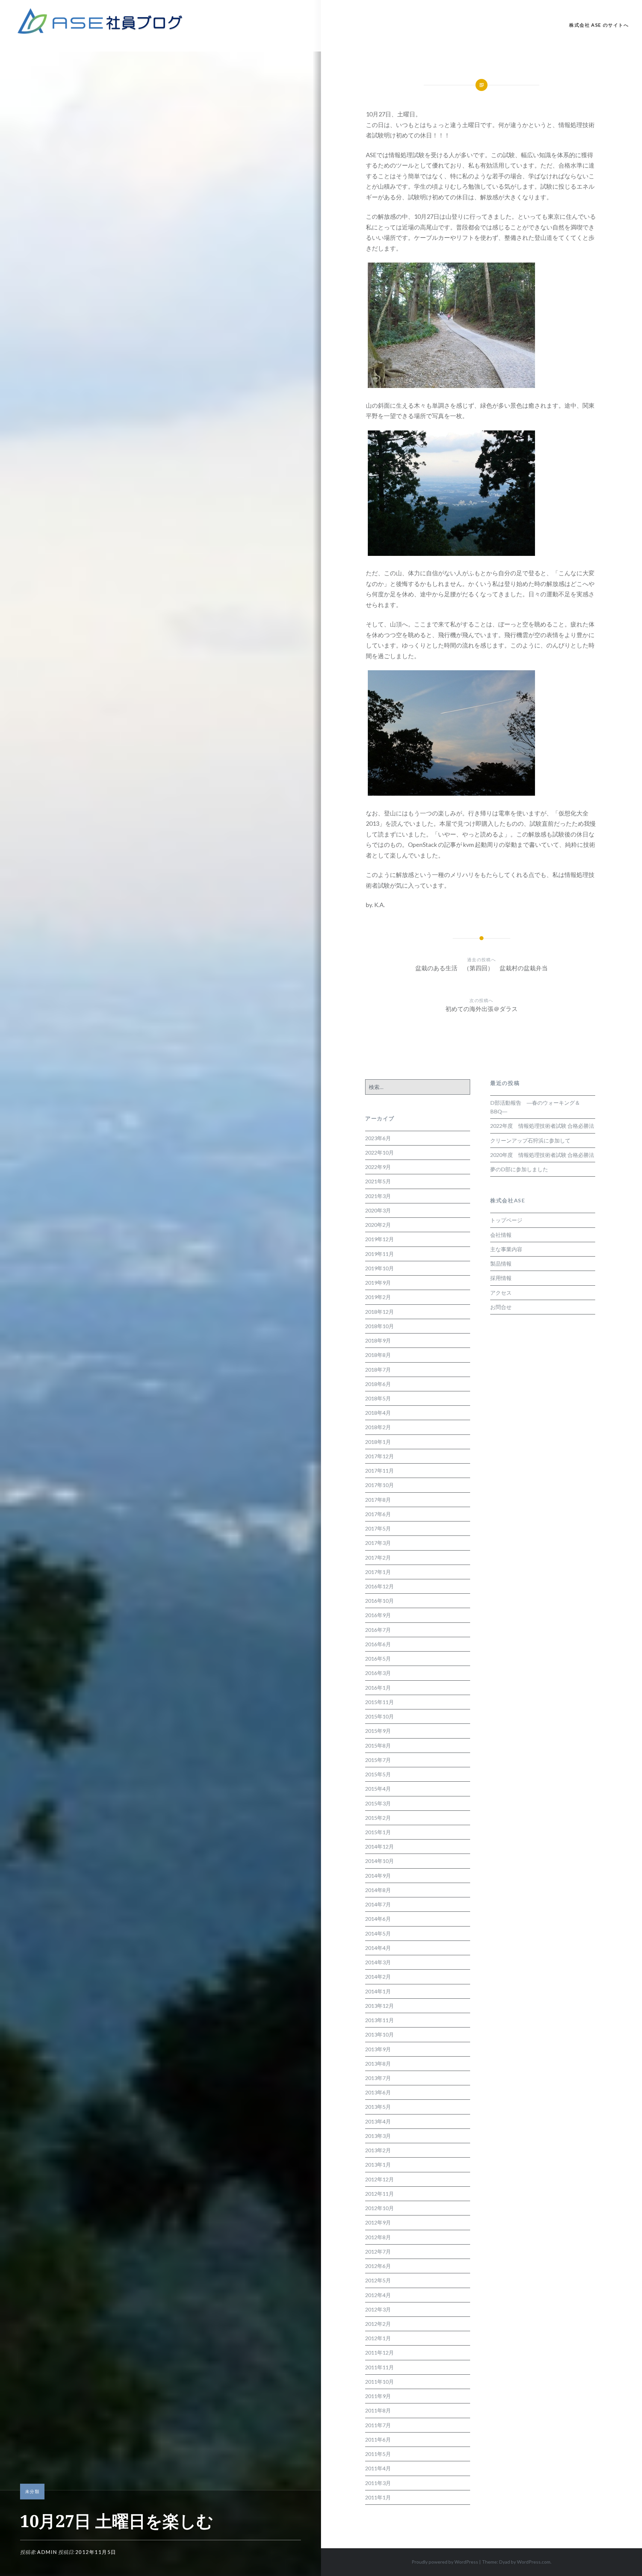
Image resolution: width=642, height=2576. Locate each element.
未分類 (32, 2491)
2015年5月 (378, 1774)
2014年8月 (378, 1890)
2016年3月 (378, 1673)
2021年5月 (378, 1181)
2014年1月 (378, 1991)
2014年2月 (378, 1976)
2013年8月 (378, 2063)
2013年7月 (378, 2078)
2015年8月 (378, 1745)
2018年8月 (378, 1355)
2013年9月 (378, 2049)
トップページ (506, 1220)
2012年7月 (378, 2251)
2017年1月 (378, 1572)
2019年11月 (380, 1254)
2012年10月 (380, 2208)
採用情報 (501, 1278)
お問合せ (501, 1307)
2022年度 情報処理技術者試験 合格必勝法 (542, 1126)
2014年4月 (378, 1948)
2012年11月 (380, 2194)
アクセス (501, 1293)
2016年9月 (378, 1615)
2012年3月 (378, 2309)
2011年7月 (378, 2425)
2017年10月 (380, 1485)
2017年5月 (378, 1528)
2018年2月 (378, 1427)
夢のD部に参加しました (519, 1169)
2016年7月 (378, 1630)
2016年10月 (380, 1601)
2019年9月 (378, 1282)
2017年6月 (378, 1514)
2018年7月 (378, 1369)
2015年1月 (378, 1832)
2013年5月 (378, 2107)
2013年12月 (380, 2006)
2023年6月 (378, 1138)
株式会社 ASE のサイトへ (599, 25)
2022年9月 (378, 1167)
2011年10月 (380, 2382)
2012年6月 (378, 2266)
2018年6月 (378, 1384)
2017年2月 (378, 1557)
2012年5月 (378, 2280)
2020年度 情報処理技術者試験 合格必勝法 (542, 1155)
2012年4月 (378, 2295)
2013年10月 (380, 2034)
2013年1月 (378, 2164)
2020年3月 (378, 1210)
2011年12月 (380, 2352)
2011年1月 (378, 2497)
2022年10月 (380, 1152)
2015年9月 (378, 1731)
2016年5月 (378, 1658)
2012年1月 (378, 2338)
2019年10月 (380, 1268)
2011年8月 (378, 2410)
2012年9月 (378, 2222)
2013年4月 (378, 2121)
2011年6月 (378, 2439)
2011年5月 (378, 2454)
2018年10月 (380, 1326)
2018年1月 (378, 1442)
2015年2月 (378, 1818)
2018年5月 (378, 1398)
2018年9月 (378, 1340)
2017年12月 (380, 1456)
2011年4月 (378, 2468)
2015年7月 (378, 1760)
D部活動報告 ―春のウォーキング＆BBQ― (535, 1107)
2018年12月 (380, 1312)
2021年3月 (378, 1196)
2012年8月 (378, 2237)
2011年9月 (378, 2396)
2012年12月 (380, 2179)
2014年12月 (380, 1846)
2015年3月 (378, 1803)
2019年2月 (378, 1297)
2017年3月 (378, 1543)
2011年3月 (378, 2483)
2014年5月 (378, 1933)
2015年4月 (378, 1789)
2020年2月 (378, 1225)
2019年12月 (380, 1239)
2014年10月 (380, 1861)
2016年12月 (380, 1586)
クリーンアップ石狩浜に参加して (530, 1140)
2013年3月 (378, 2136)
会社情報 (501, 1235)
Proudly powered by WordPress (445, 2562)
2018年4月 (378, 1413)
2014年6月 (378, 1919)
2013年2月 (378, 2150)
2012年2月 (378, 2324)
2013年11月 (380, 2020)
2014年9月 (378, 1875)
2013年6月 (378, 2092)
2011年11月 (380, 2367)
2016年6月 (378, 1644)
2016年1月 (378, 1688)
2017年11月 (380, 1470)
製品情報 (501, 1263)
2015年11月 (380, 1702)
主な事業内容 (506, 1249)
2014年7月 (378, 1904)
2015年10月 (380, 1716)
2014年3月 (378, 1962)
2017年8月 (378, 1500)
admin (47, 2552)
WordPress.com (534, 2562)
